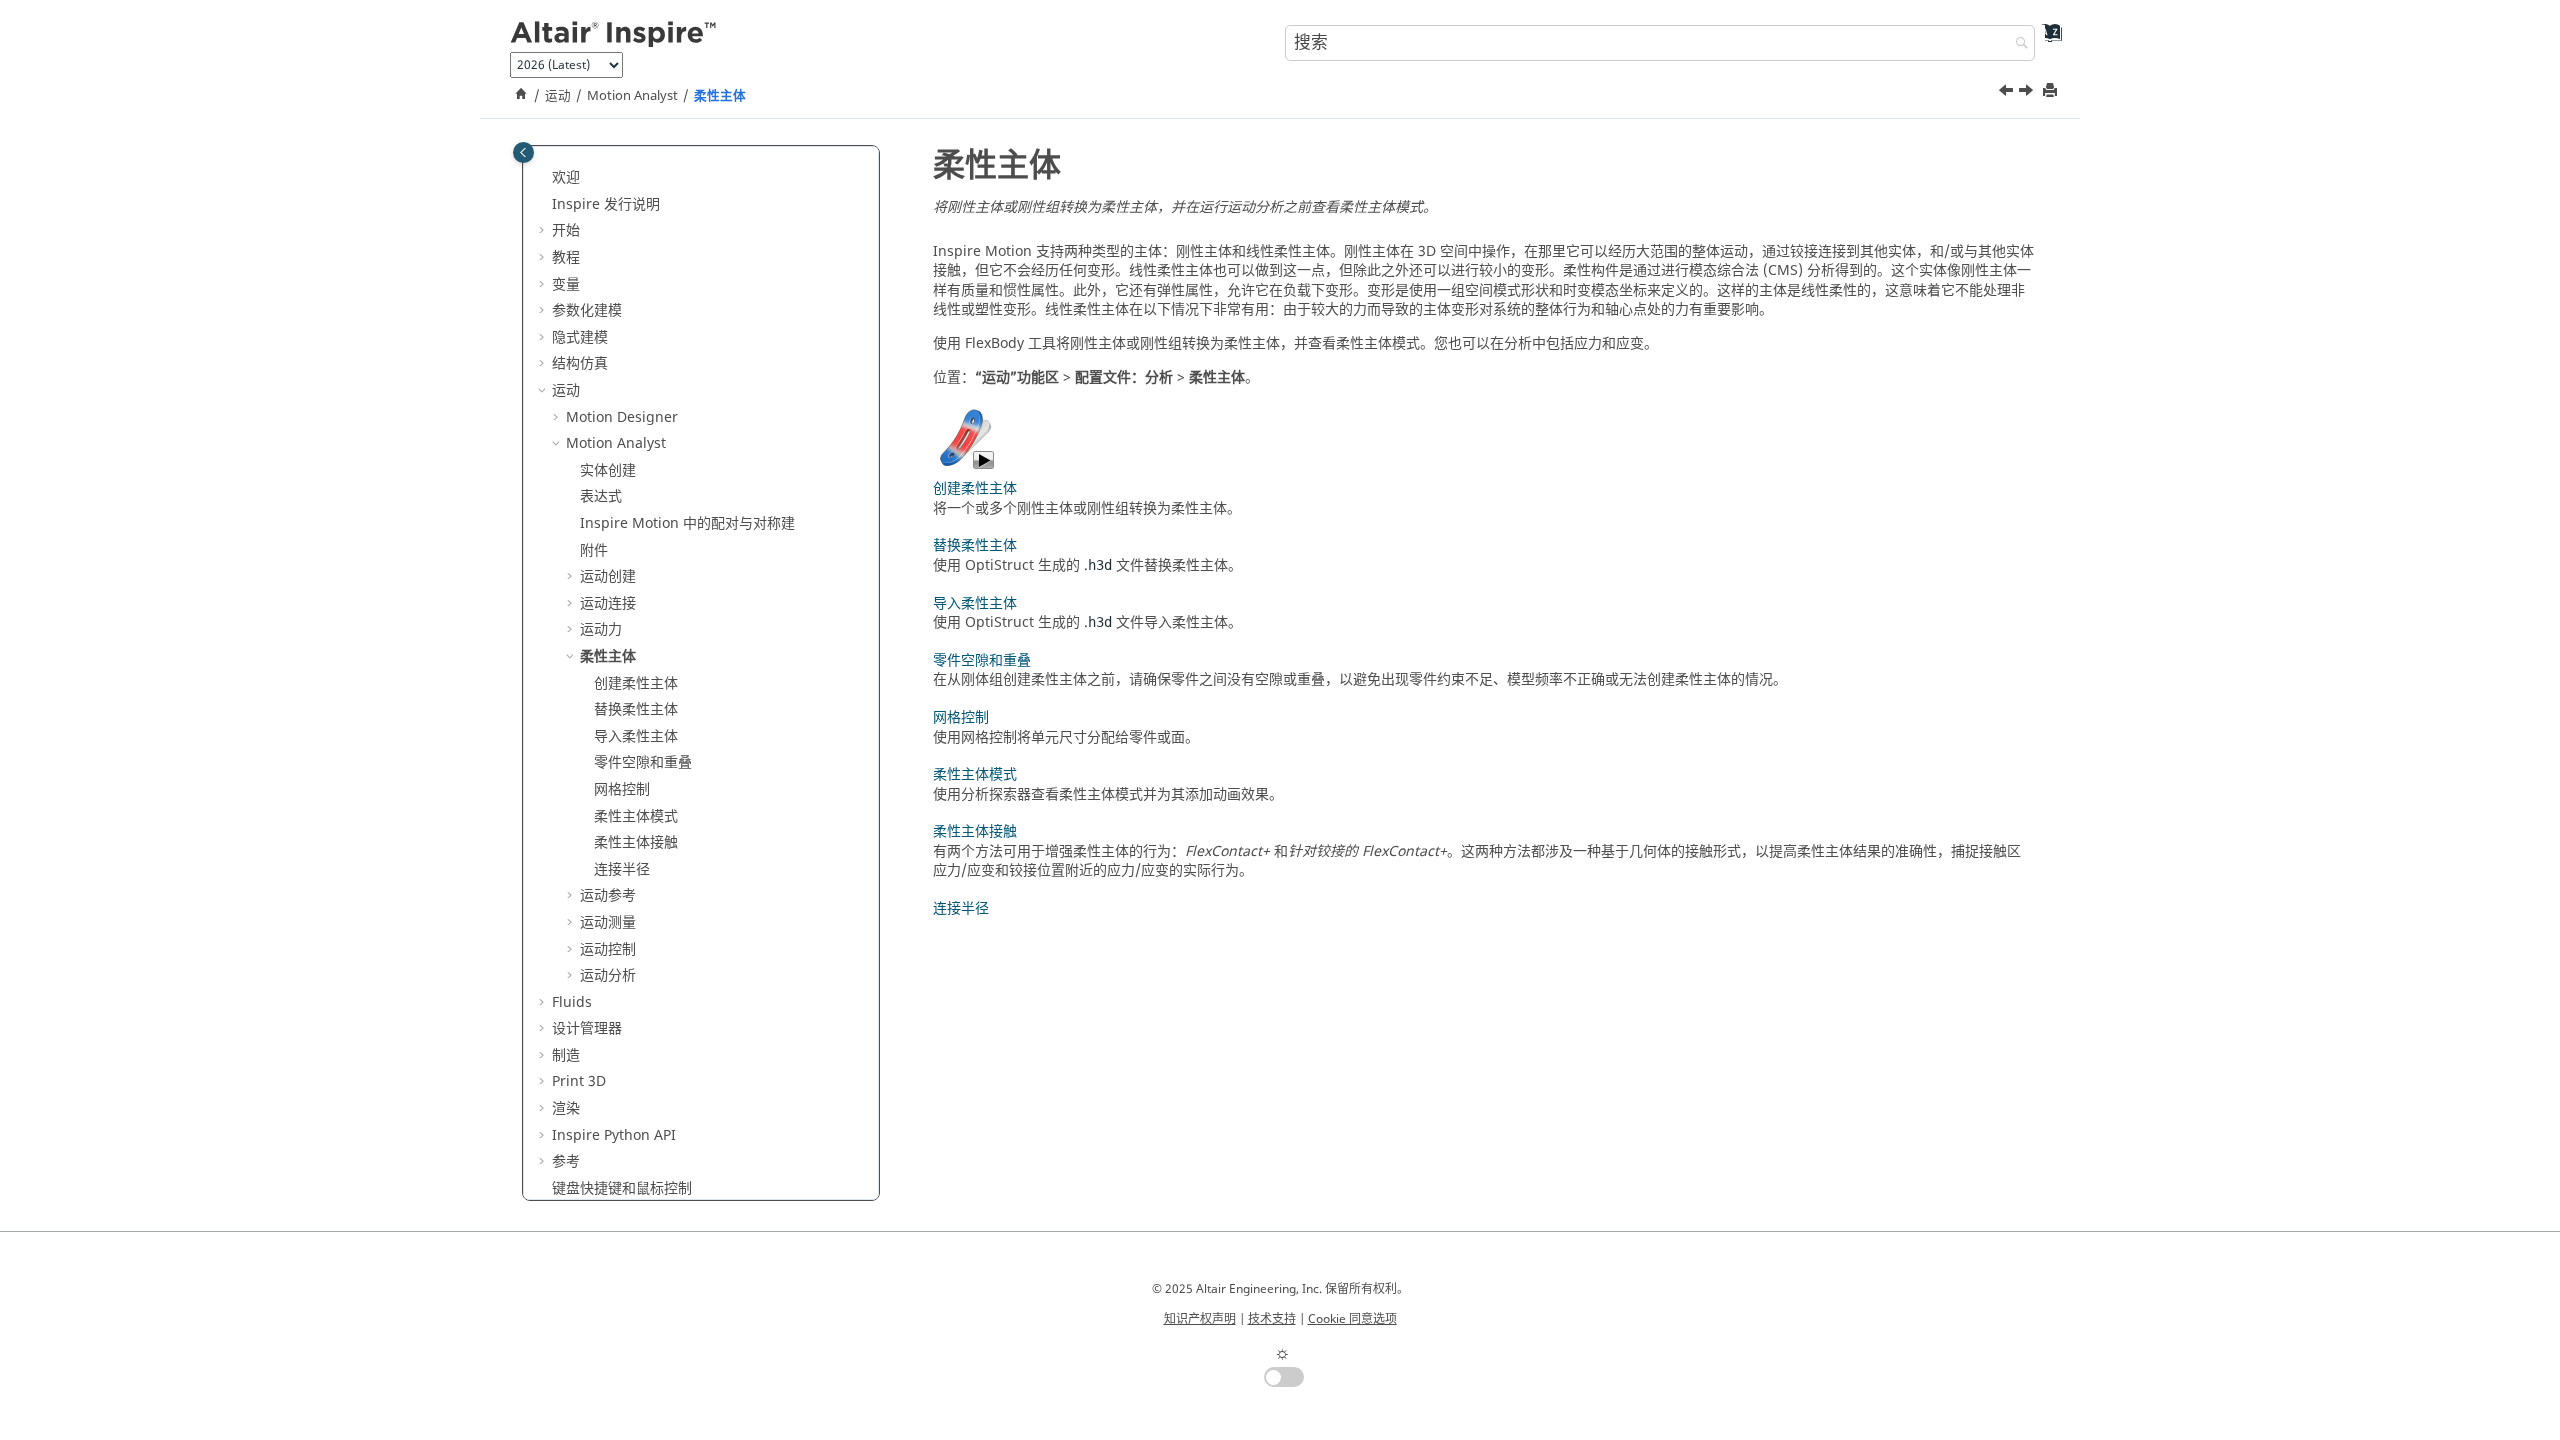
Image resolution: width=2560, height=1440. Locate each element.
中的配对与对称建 (687, 523)
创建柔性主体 (636, 683)
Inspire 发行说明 (606, 204)
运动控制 (608, 949)
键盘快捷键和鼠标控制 (622, 1188)
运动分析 (608, 975)
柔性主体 (720, 96)
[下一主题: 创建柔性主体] (2028, 93)
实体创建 (608, 470)
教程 (566, 257)
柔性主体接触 (636, 842)
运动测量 (608, 922)
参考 (566, 1161)
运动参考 (608, 895)
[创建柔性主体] (2028, 93)
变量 (566, 284)
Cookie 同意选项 (1352, 1319)
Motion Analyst (632, 96)
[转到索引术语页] (2045, 40)
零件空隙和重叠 (643, 762)
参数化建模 (587, 310)
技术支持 (1272, 1319)
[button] (544, 178)
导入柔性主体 (636, 736)
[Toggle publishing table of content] (523, 152)
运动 (558, 96)
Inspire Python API (614, 1135)
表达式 (601, 496)
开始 (566, 230)
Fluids (572, 1002)
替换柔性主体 (636, 709)
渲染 (566, 1108)
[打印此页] (2052, 91)
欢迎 (566, 177)
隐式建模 (580, 337)
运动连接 (608, 603)
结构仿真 (580, 363)
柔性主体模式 (636, 816)
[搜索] (2017, 44)
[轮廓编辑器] (2008, 93)
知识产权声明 (1200, 1319)
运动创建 (608, 576)
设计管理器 (587, 1028)
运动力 (601, 629)
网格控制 (622, 789)
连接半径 (622, 869)
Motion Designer (622, 417)
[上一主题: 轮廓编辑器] (2008, 93)
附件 (594, 550)
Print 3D (579, 1081)
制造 (566, 1055)
